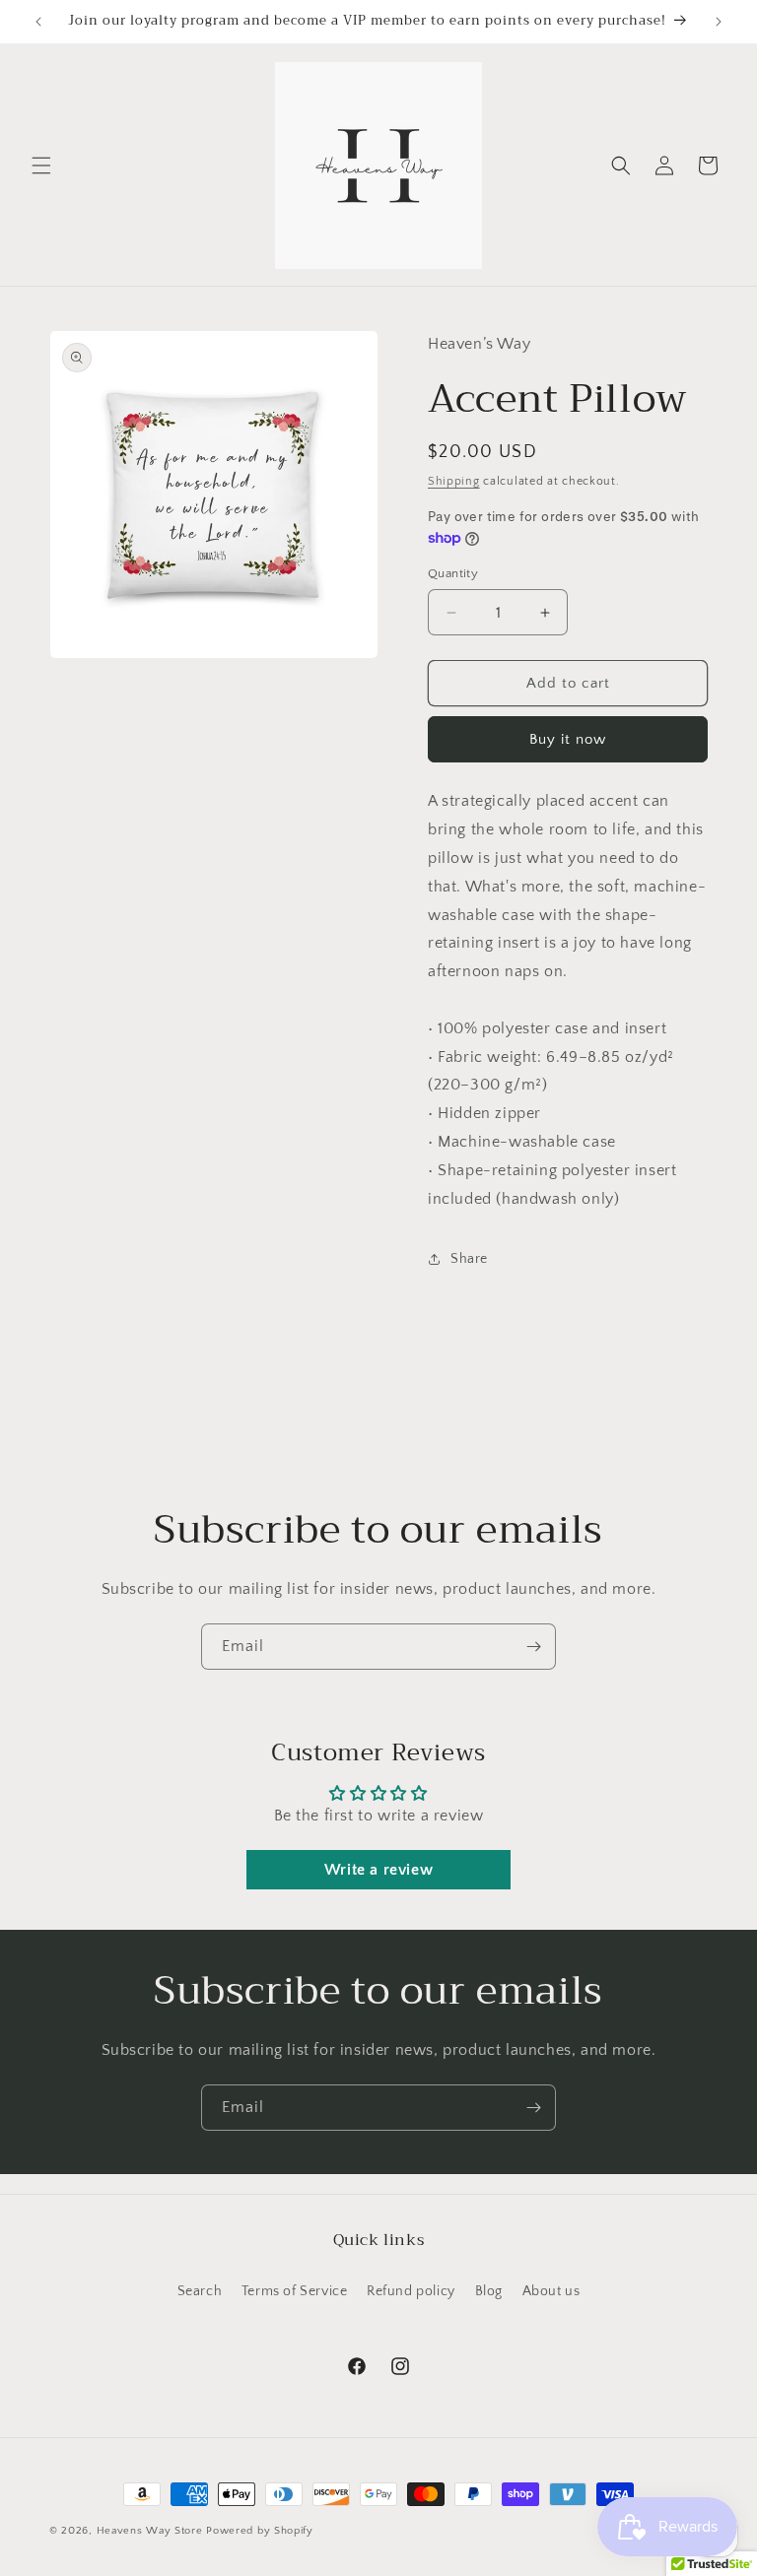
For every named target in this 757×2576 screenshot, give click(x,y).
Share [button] (469, 1259)
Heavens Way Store (150, 2531)
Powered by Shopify (260, 2531)
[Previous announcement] (38, 22)
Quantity (453, 573)
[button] (41, 165)
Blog (489, 2291)
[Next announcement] (719, 22)
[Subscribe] (533, 1647)
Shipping (454, 481)
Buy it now (568, 739)
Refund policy (411, 2291)
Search (200, 2291)
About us (551, 2291)
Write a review (378, 1870)
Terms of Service (295, 2291)
